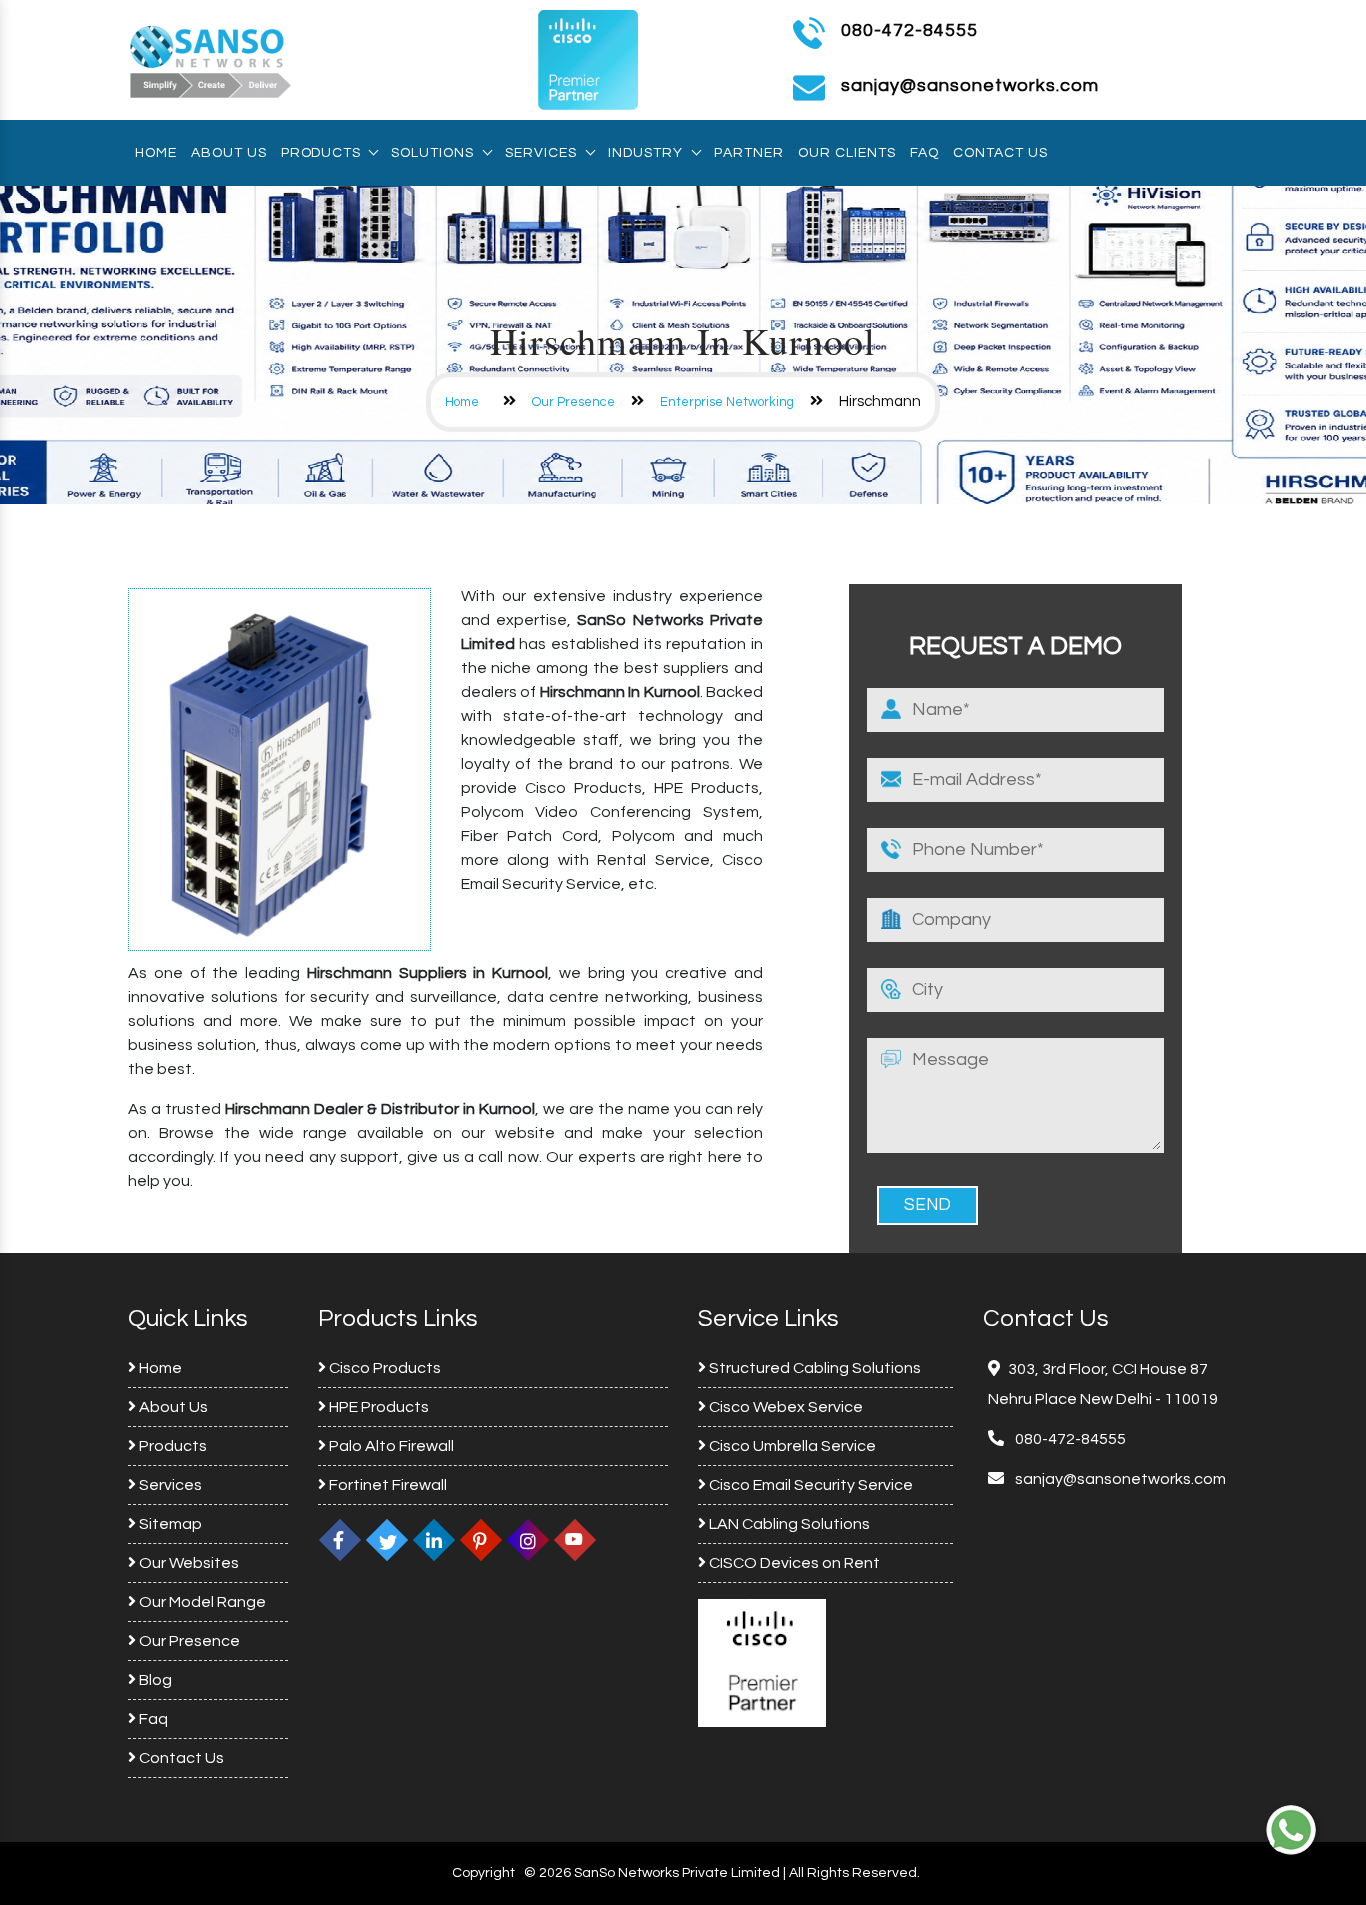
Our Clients (847, 153)
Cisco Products (383, 1368)
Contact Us (1000, 153)
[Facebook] (340, 1540)
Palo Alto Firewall (390, 1446)
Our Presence (573, 402)
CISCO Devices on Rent (793, 1563)
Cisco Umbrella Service (791, 1446)
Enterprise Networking (727, 402)
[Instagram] (528, 1540)
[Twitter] (387, 1540)
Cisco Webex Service (784, 1407)
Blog (154, 1680)
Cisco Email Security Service (809, 1485)
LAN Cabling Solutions (788, 1524)
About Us (229, 153)
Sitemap (169, 1524)
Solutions (432, 153)
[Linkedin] (434, 1540)
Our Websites (187, 1563)
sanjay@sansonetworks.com (1119, 1479)
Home (156, 153)
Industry (645, 153)
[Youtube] (575, 1540)
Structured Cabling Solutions (813, 1368)
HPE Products (377, 1407)
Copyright (483, 1873)
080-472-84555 (909, 30)
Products (320, 153)
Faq (924, 153)
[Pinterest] (481, 1540)
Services (541, 153)
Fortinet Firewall (386, 1485)
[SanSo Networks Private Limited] (211, 59)
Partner (749, 153)
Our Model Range (201, 1602)
